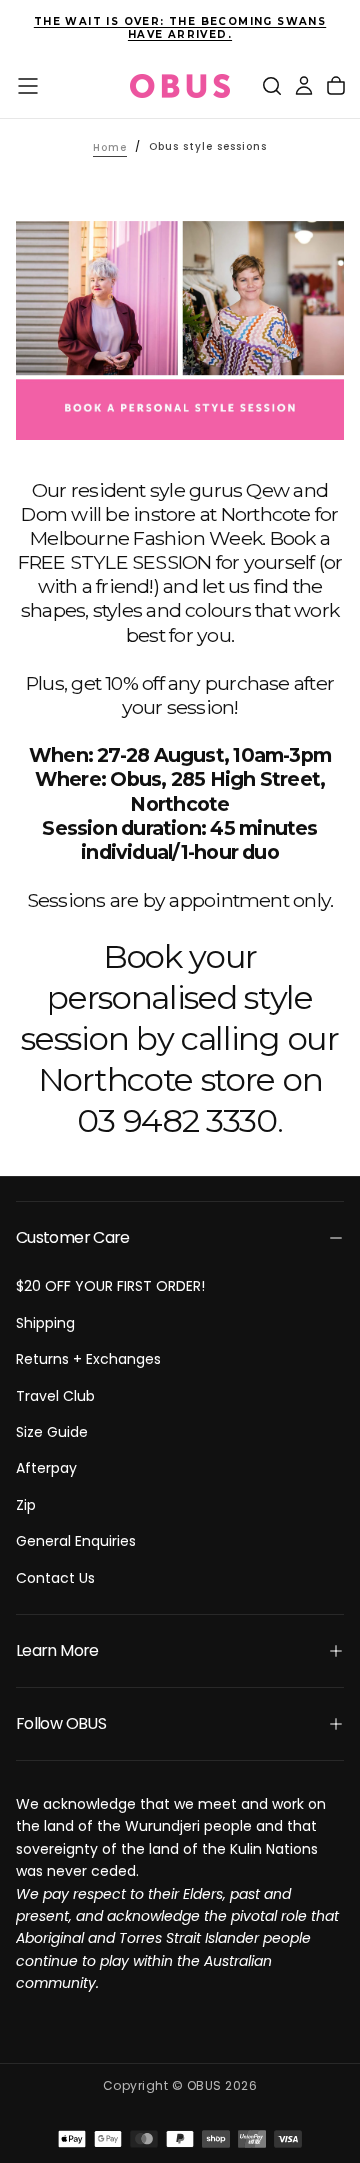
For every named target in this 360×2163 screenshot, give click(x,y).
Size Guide (52, 1432)
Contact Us (55, 1578)
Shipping (45, 1323)
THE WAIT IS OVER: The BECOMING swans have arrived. (180, 28)
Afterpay (46, 1468)
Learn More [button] (57, 1650)
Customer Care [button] (73, 1237)
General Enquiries (76, 1541)
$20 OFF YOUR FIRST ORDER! (110, 1286)
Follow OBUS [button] (61, 1723)
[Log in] (304, 86)
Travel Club (55, 1396)
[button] (28, 86)
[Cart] (336, 86)
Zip (26, 1505)
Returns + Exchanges (88, 1359)
